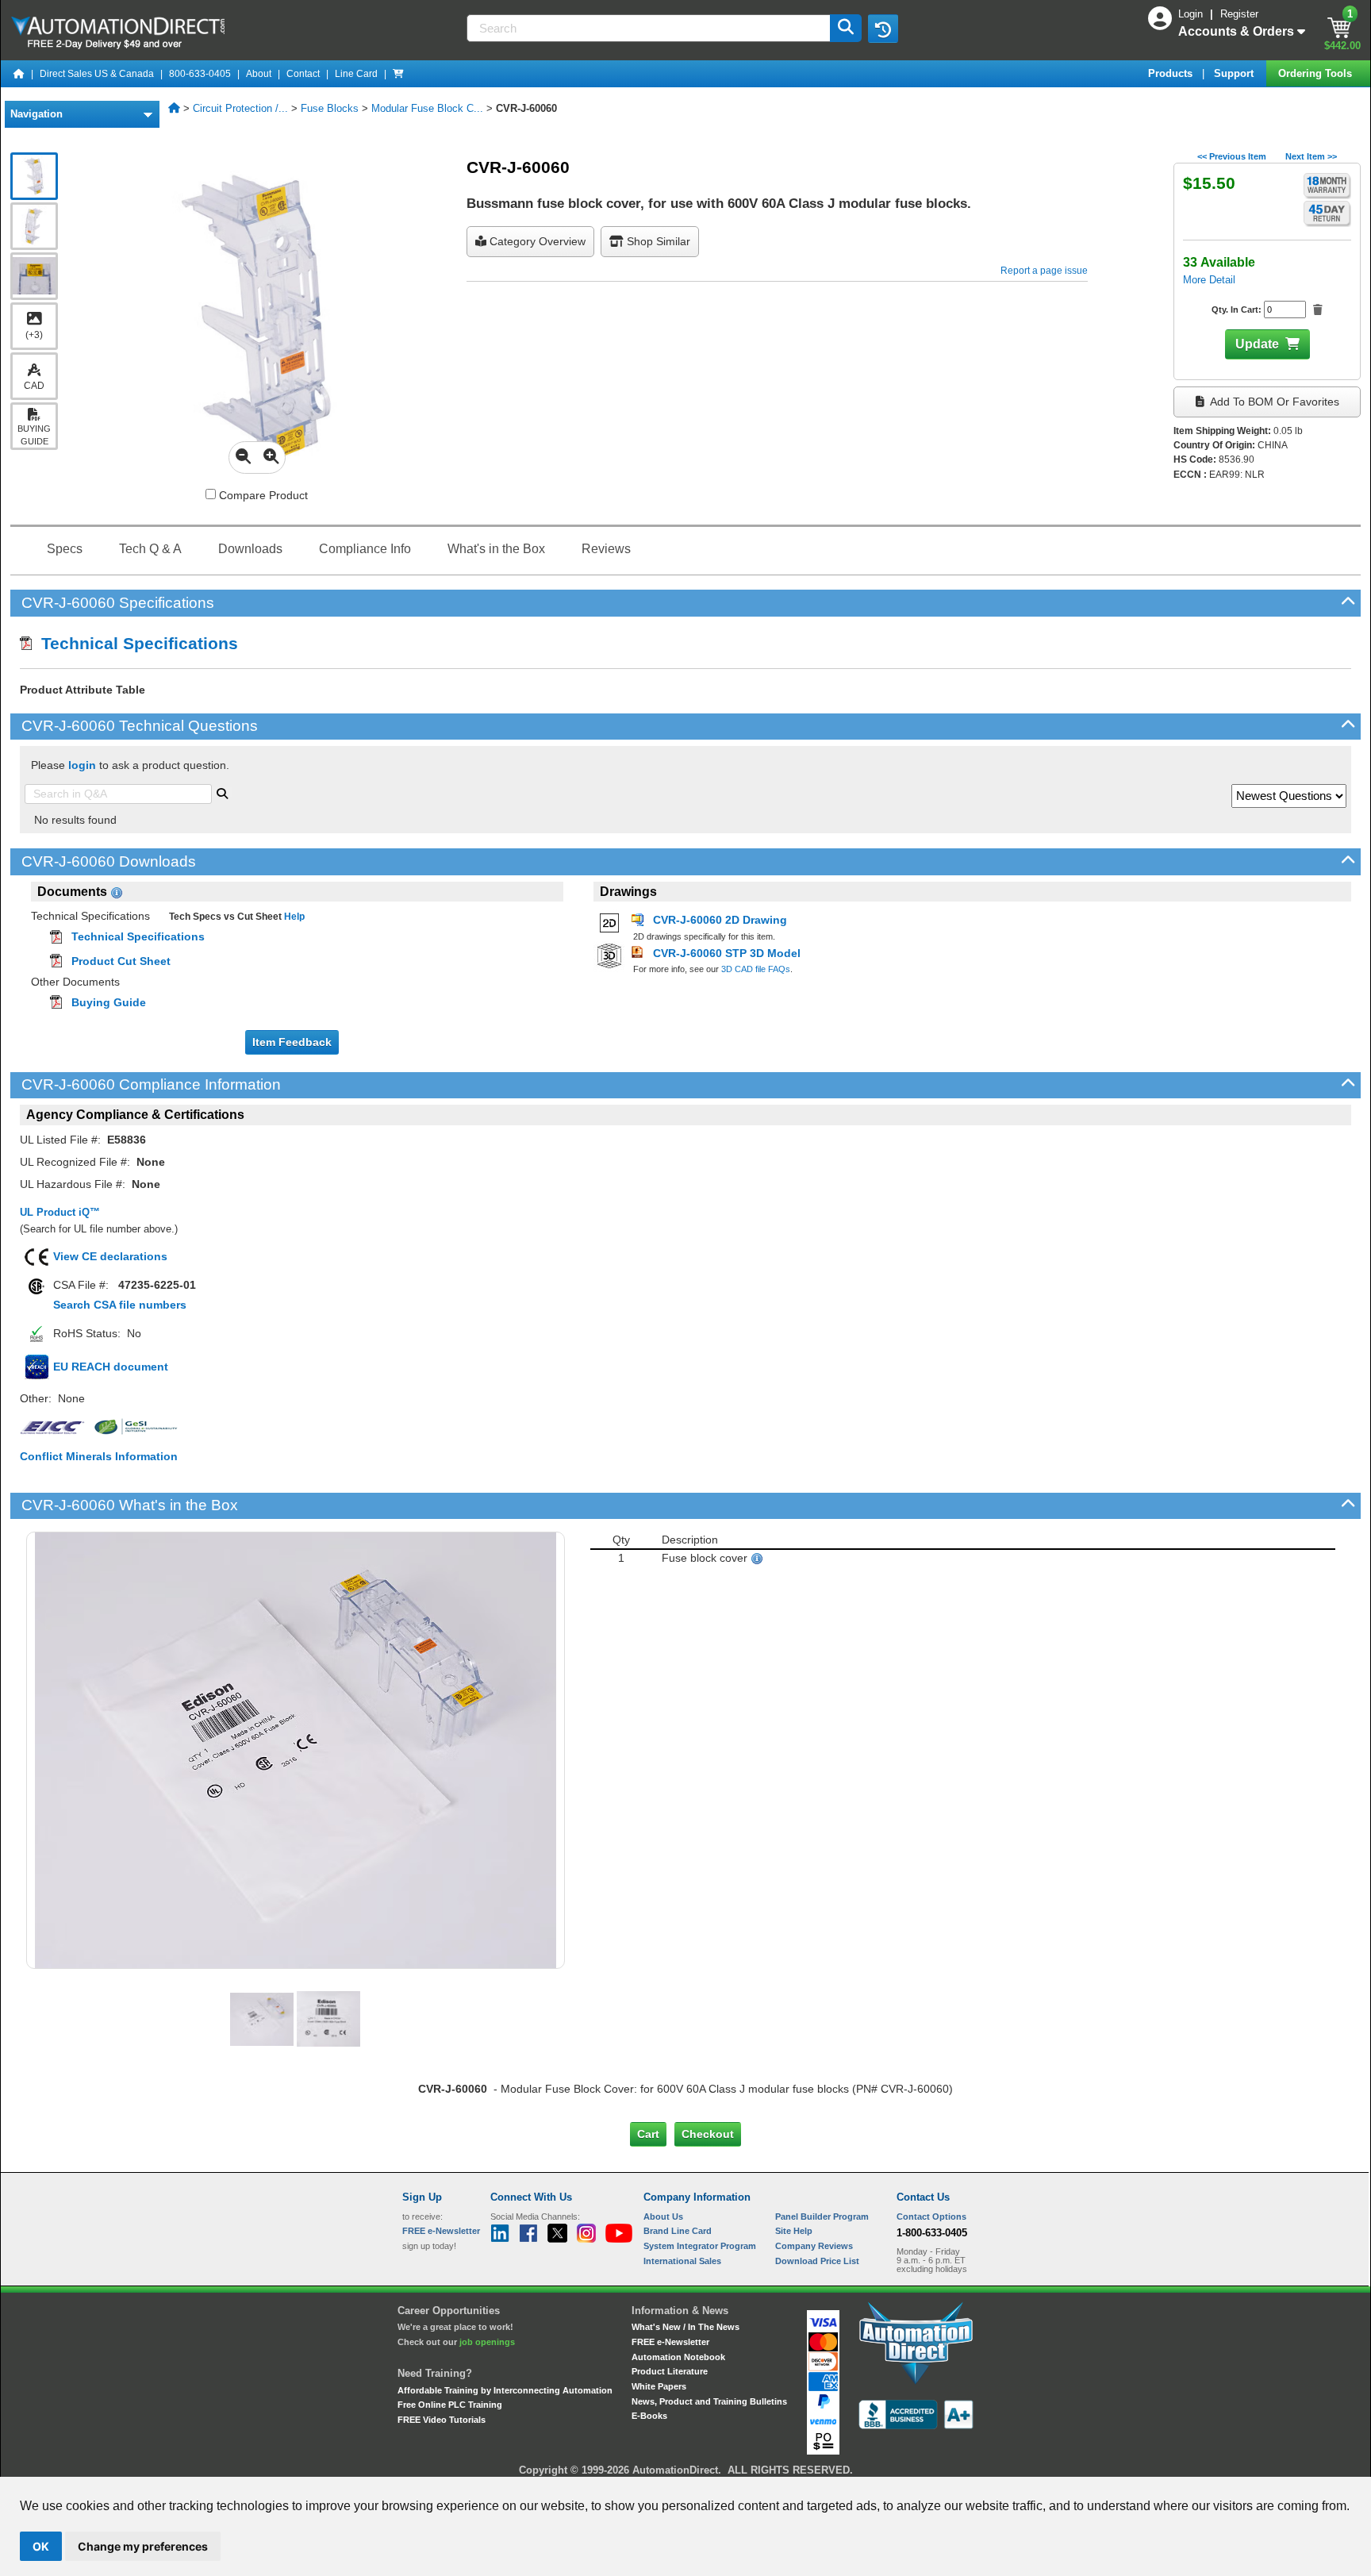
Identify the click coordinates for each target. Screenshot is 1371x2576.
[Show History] (883, 29)
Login (1192, 14)
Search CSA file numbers (120, 1305)
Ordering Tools (1317, 73)
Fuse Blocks (330, 108)
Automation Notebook (678, 2357)
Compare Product (262, 495)
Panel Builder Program (822, 2217)
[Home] (19, 74)
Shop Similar (657, 241)
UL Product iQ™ (60, 1212)
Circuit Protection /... (240, 108)
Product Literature (670, 2371)
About (259, 74)
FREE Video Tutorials (442, 2420)
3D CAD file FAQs (756, 969)
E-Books (649, 2416)
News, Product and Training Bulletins (709, 2401)
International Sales (682, 2261)
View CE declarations (110, 1256)
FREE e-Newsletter (670, 2342)
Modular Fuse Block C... (427, 108)
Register (1239, 14)
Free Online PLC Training (450, 2405)
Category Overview (536, 241)
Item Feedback (292, 1042)
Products (1172, 73)
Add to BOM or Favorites (1273, 402)
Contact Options (931, 2217)
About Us (663, 2217)
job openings (487, 2342)
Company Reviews (814, 2246)
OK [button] (41, 2546)
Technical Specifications (135, 643)
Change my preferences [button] (143, 2546)
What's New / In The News (685, 2327)
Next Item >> (1311, 156)
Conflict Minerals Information (99, 1456)
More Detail (1209, 280)
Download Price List (817, 2261)
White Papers (659, 2386)
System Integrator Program (700, 2246)
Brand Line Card (678, 2231)
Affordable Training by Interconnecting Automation (505, 2390)
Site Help (794, 2231)
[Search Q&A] (222, 792)
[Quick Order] (398, 74)
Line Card (356, 74)
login (82, 765)
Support (1235, 73)
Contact (303, 74)
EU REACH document (111, 1367)
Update (1257, 344)
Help (293, 917)
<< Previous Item (1232, 156)
